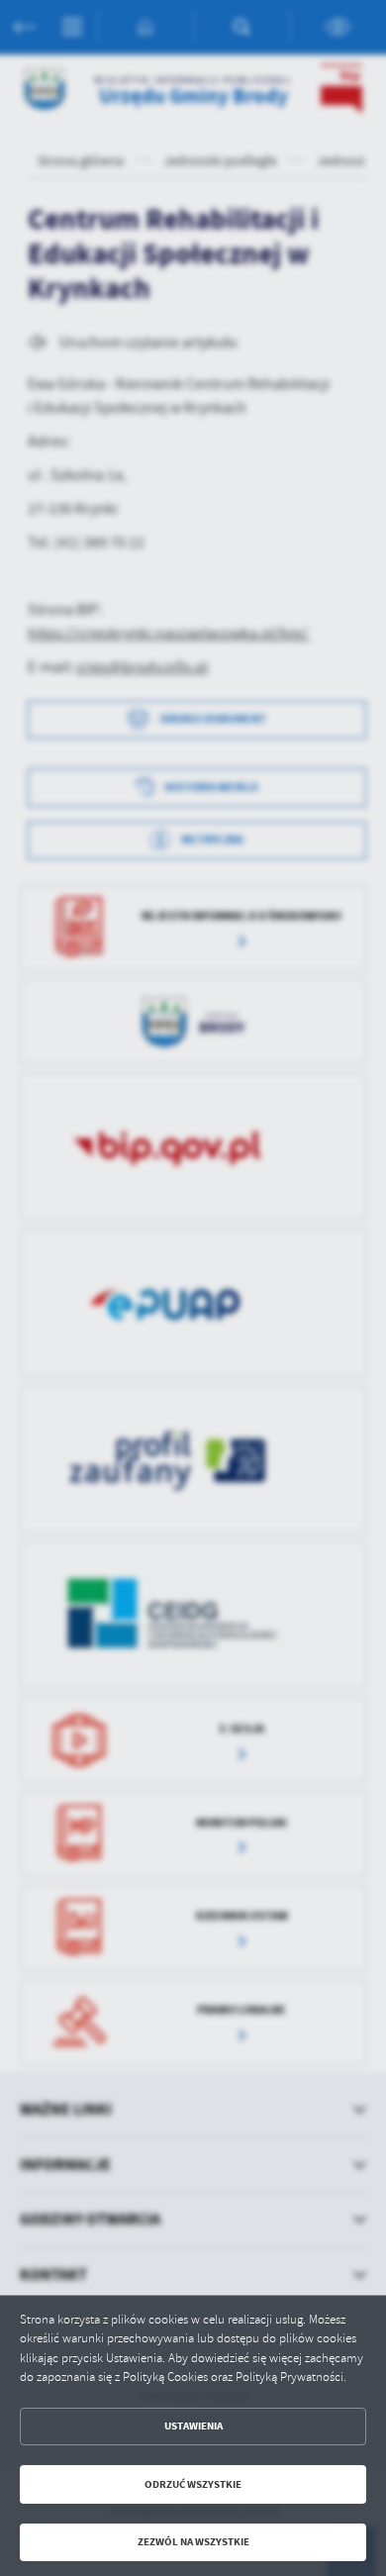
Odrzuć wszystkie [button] (193, 2484)
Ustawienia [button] (193, 2426)
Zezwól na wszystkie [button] (193, 2542)
